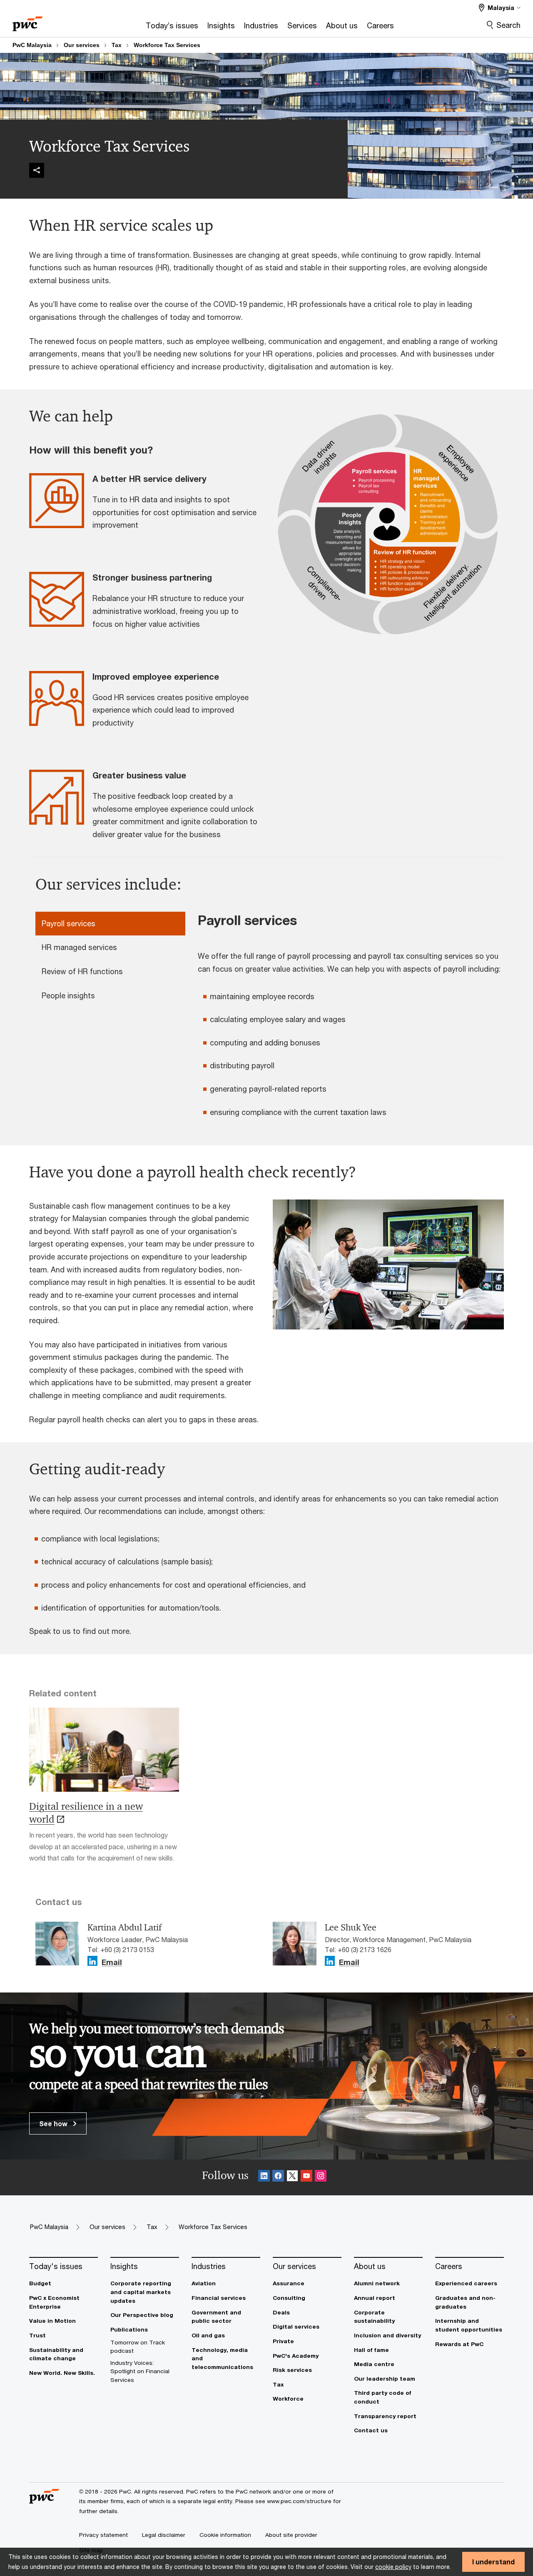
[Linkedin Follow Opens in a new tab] (92, 1961)
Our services (82, 45)
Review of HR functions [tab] (82, 971)
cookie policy (393, 2567)
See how (54, 2123)
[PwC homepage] (27, 21)
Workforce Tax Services (167, 45)
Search (508, 25)
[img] (37, 170)
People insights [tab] (68, 995)
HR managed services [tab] (79, 947)
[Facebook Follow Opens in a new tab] (278, 2177)
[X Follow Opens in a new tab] (292, 2177)
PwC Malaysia (32, 45)
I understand (493, 2562)
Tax (117, 45)
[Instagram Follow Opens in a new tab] (321, 2177)
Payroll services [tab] (68, 923)
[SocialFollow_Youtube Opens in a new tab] (306, 2177)
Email (112, 1963)
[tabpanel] (354, 1020)
